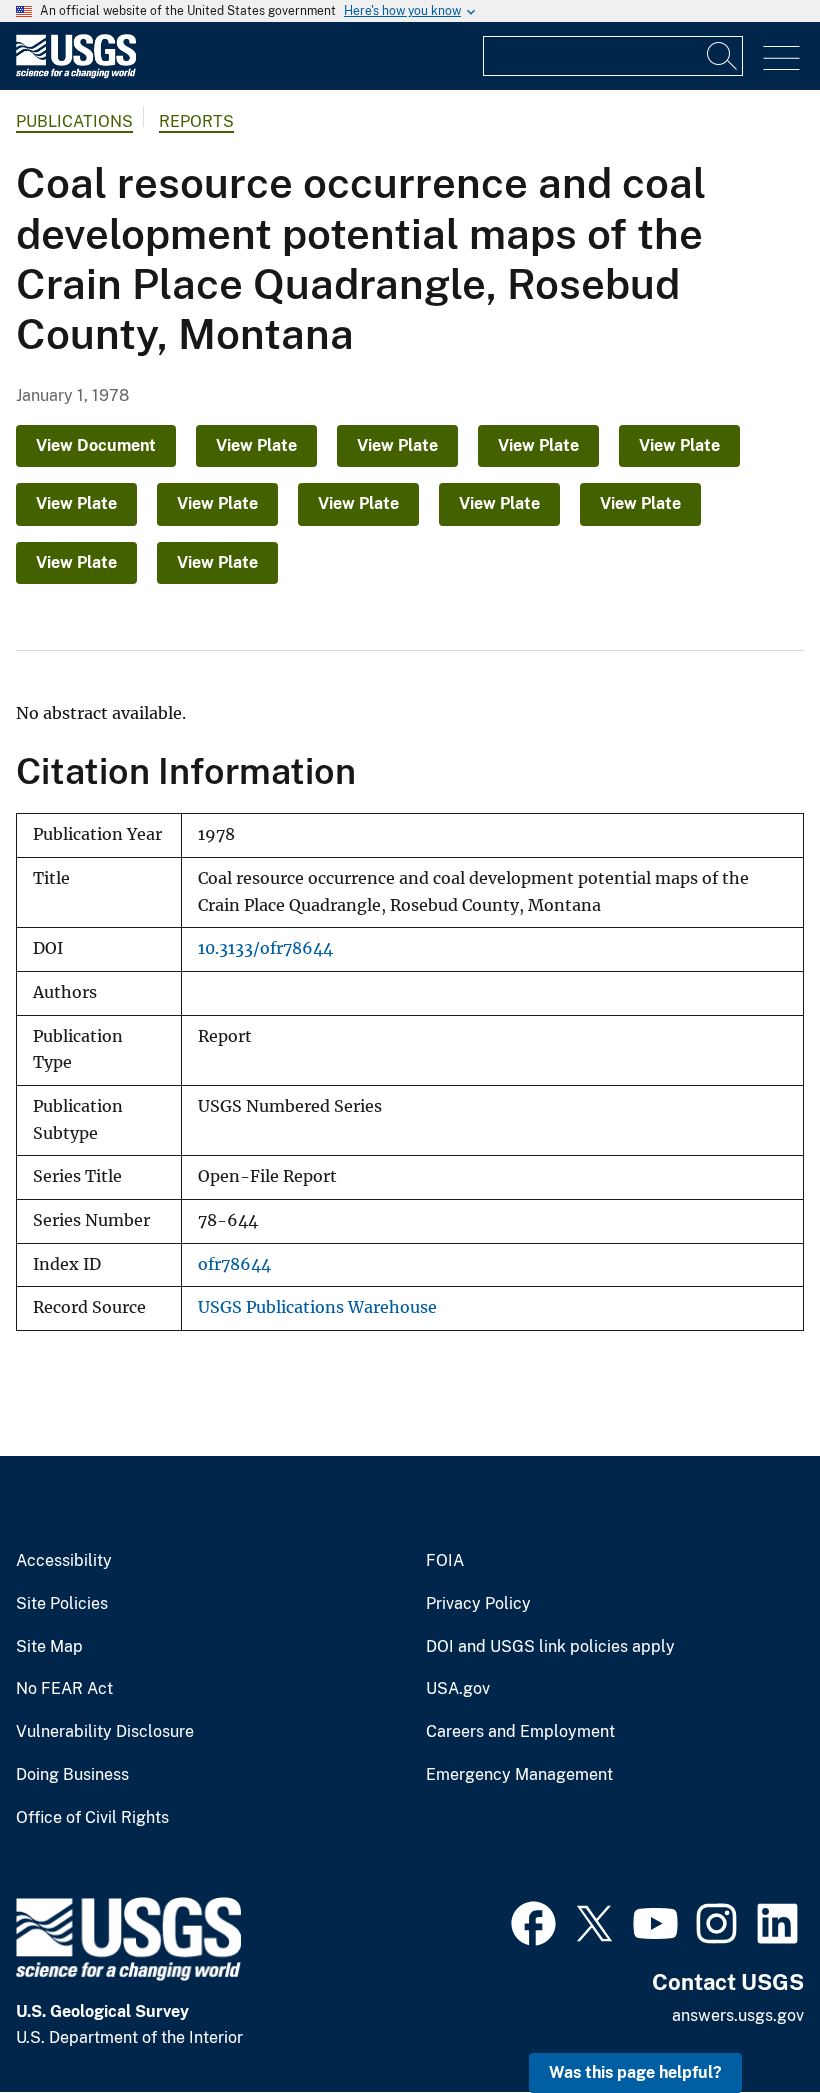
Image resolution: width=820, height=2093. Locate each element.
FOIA (445, 1561)
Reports (196, 121)
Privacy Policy (478, 1604)
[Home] (76, 73)
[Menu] (781, 58)
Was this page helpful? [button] (635, 2072)
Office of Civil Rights (92, 1818)
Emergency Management (519, 1775)
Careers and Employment (520, 1732)
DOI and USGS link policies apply (550, 1647)
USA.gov (458, 1689)
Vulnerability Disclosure (105, 1732)
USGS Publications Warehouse (317, 1307)
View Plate (256, 445)
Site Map (49, 1647)
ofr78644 (234, 1264)
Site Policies (62, 1604)
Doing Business (72, 1775)
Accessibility (64, 1561)
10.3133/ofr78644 (265, 948)
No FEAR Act (64, 1689)
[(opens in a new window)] (533, 1921)
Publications (74, 121)
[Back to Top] (747, 2020)
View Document (96, 445)
